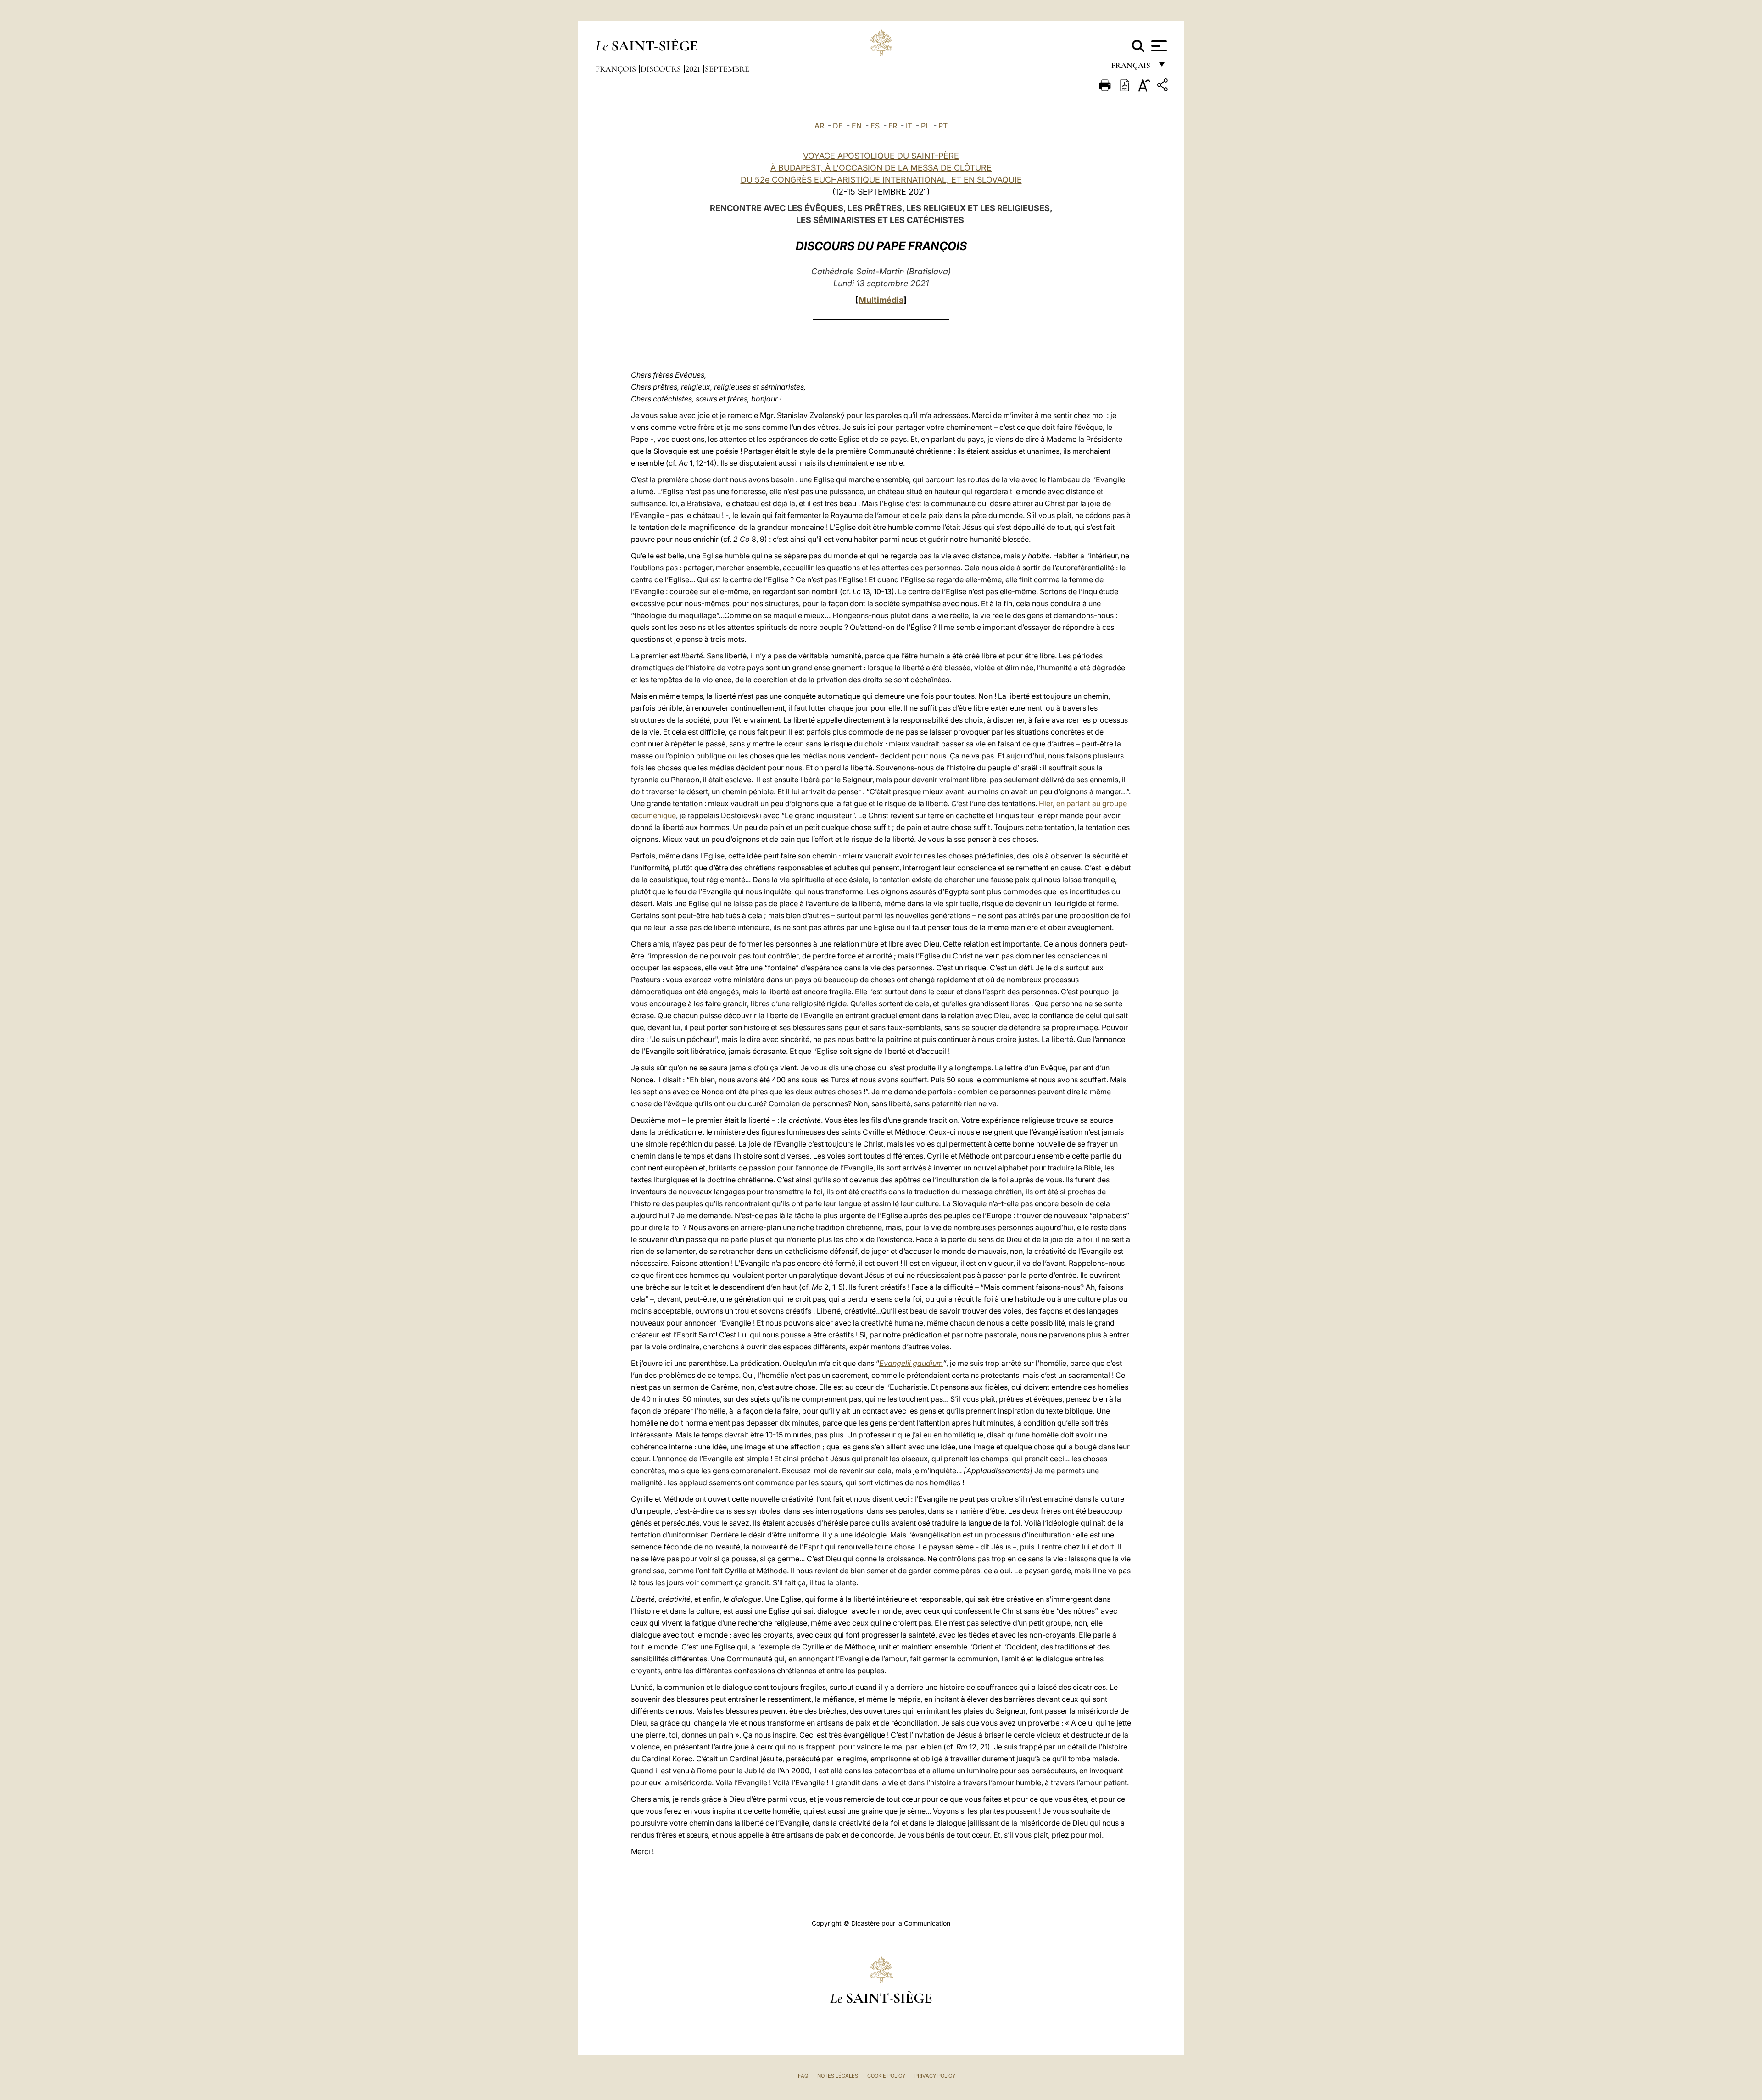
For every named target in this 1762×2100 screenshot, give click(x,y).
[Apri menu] (1158, 46)
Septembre (727, 69)
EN (857, 126)
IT (909, 126)
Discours (662, 69)
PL (925, 126)
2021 (694, 69)
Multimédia (881, 300)
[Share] (1164, 86)
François (617, 69)
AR (819, 126)
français (1132, 68)
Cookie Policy (886, 2076)
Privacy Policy (935, 2076)
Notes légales (838, 2076)
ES (875, 126)
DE (838, 126)
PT (943, 126)
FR (893, 126)
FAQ (803, 2076)
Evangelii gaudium (911, 1363)
